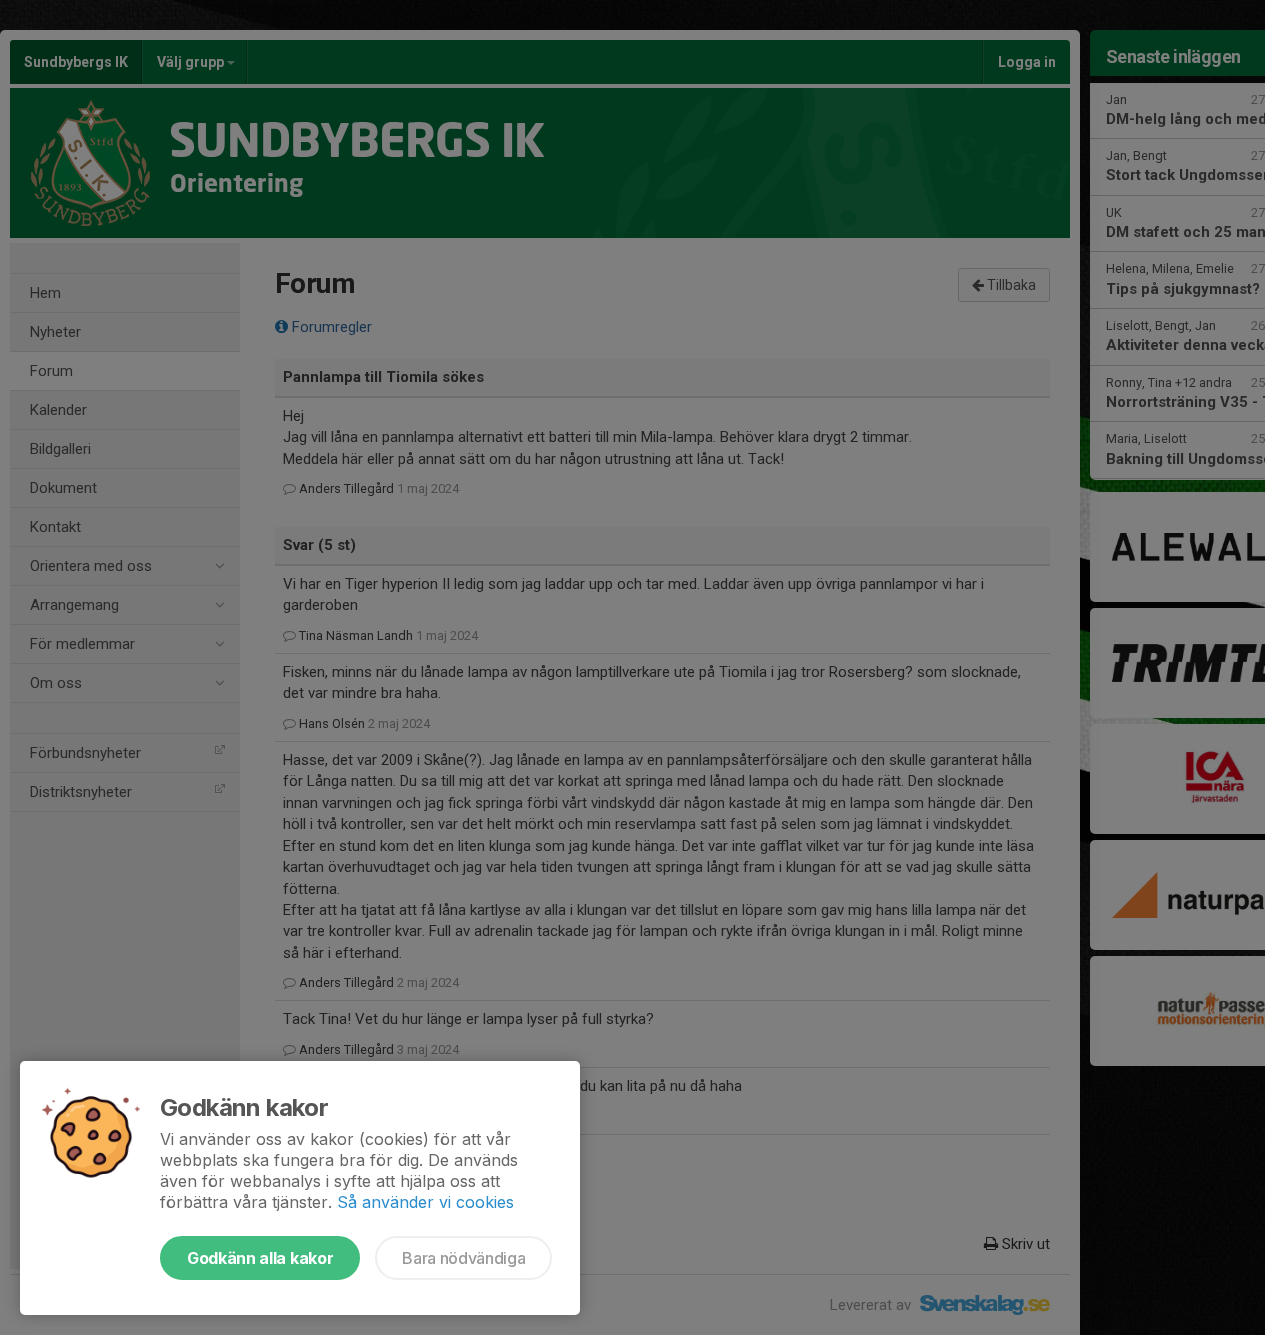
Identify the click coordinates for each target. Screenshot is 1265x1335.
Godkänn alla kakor (260, 1258)
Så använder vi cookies (425, 1202)
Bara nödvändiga (463, 1258)
